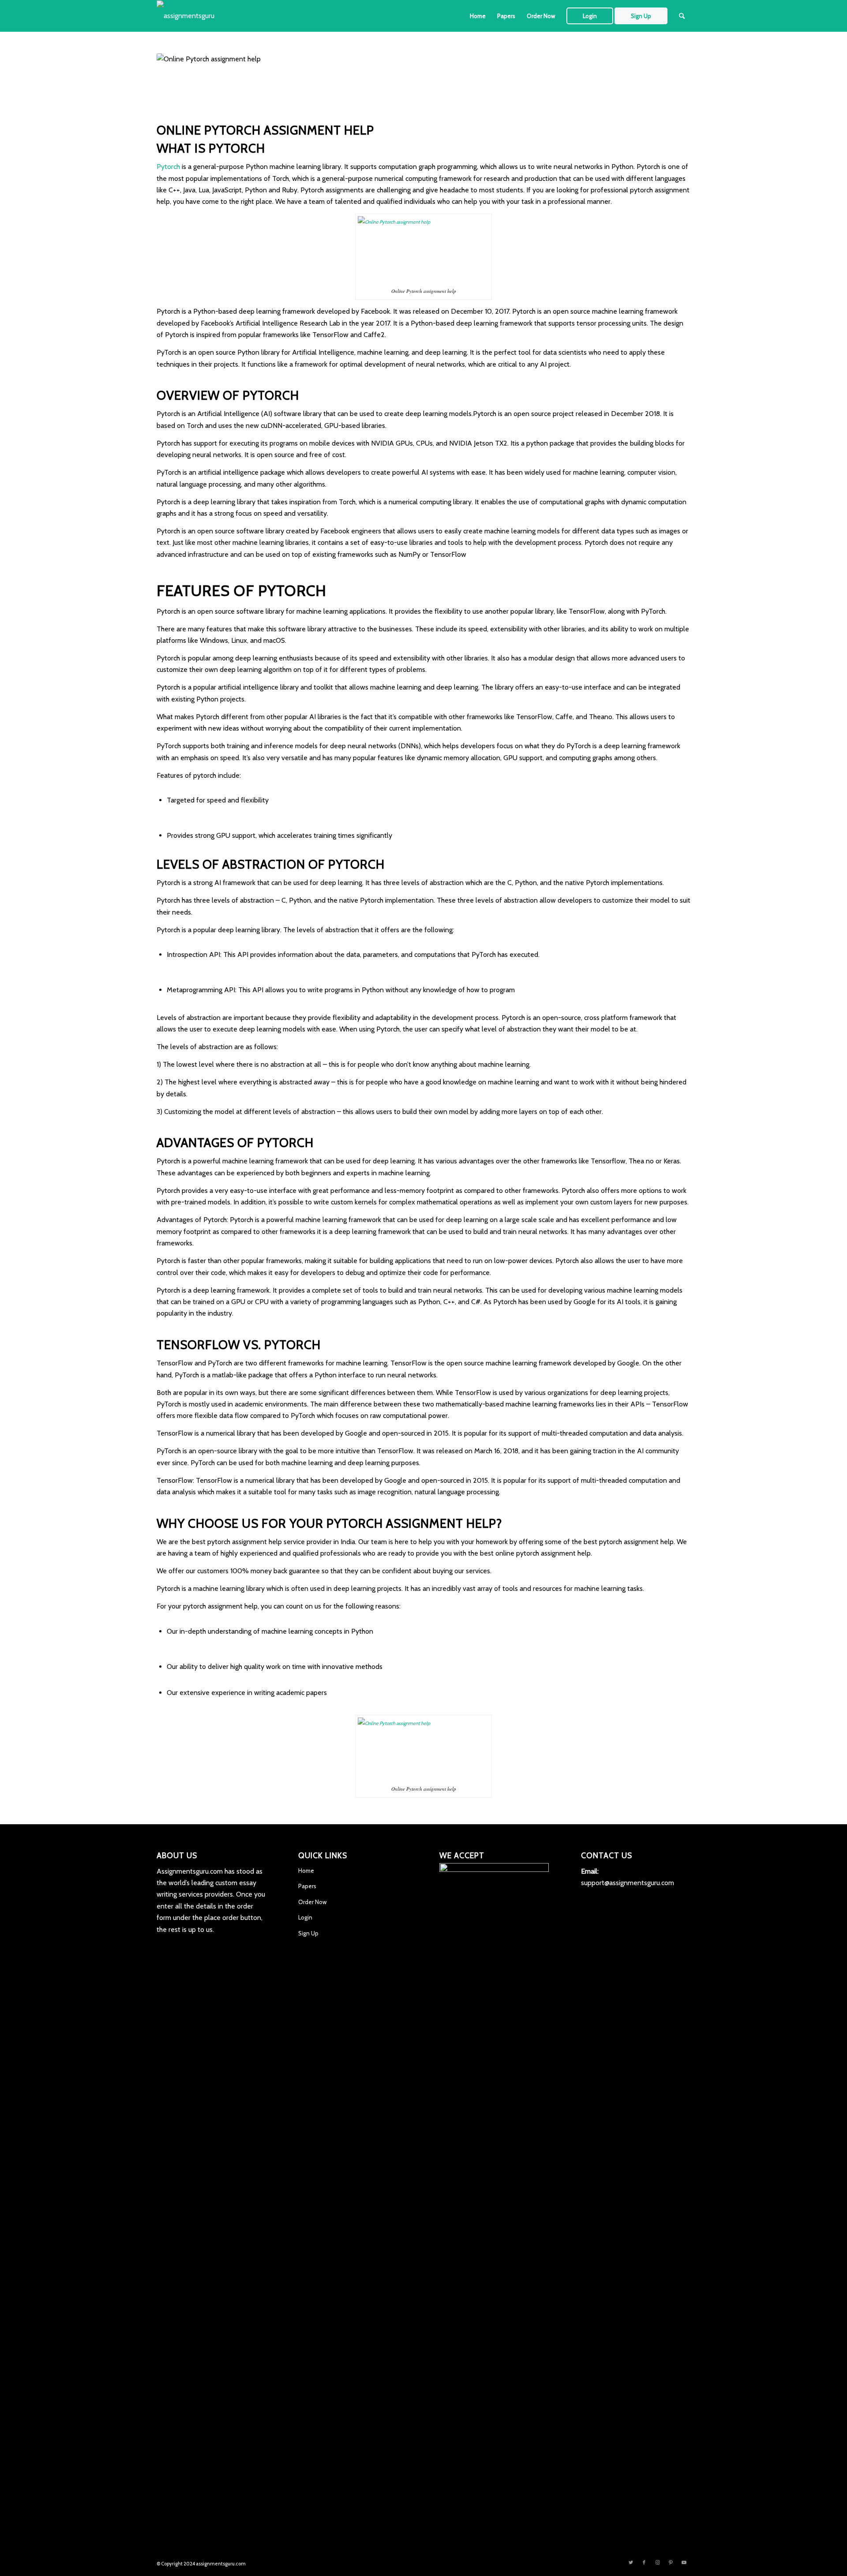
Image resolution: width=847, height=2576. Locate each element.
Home (306, 1871)
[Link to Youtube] (684, 2562)
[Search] (682, 16)
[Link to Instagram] (657, 2562)
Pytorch (168, 167)
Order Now (312, 1902)
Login (305, 1917)
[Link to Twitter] (631, 2562)
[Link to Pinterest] (671, 2562)
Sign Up (308, 1933)
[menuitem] (478, 16)
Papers (307, 1886)
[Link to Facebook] (644, 2562)
